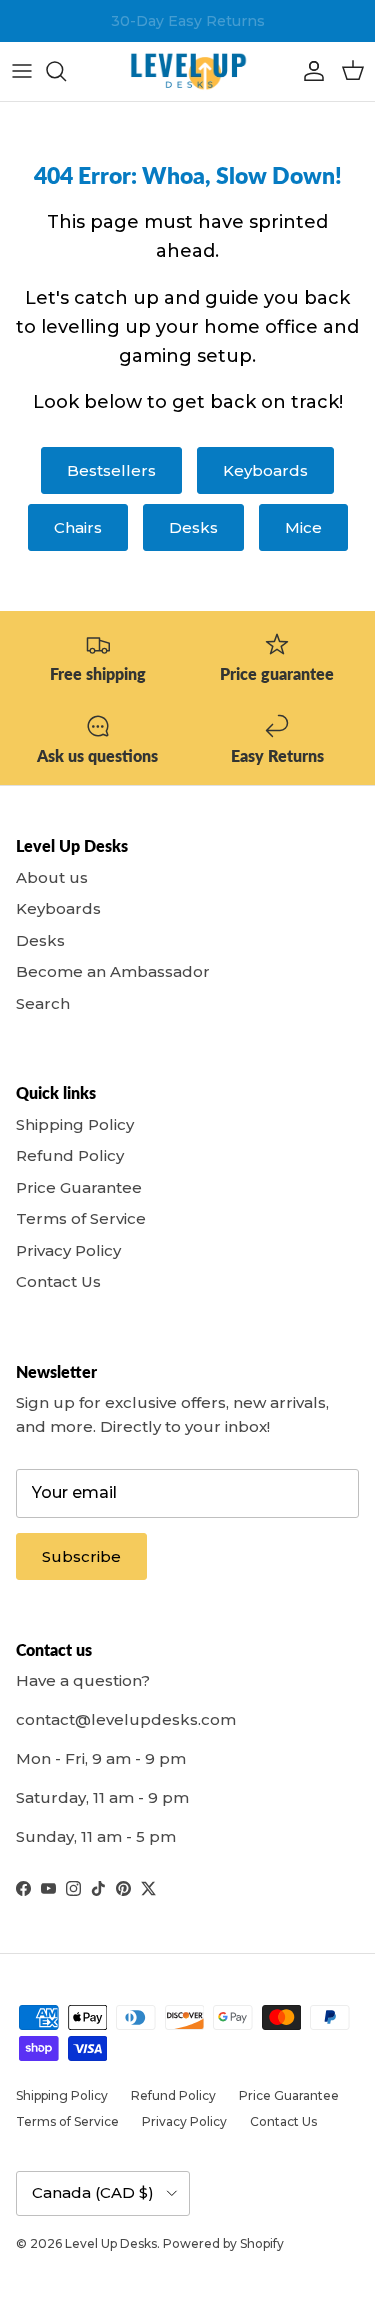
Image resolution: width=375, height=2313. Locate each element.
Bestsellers (111, 470)
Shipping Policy (75, 1124)
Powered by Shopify (223, 2243)
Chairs (78, 527)
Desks (193, 527)
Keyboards (265, 470)
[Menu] (22, 71)
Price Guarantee (79, 1187)
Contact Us (58, 1281)
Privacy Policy (68, 1250)
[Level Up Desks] (188, 71)
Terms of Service (81, 1218)
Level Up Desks (111, 2243)
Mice (303, 527)
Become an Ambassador (113, 971)
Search (43, 1003)
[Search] (66, 71)
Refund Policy (70, 1155)
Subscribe (81, 1556)
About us (52, 877)
